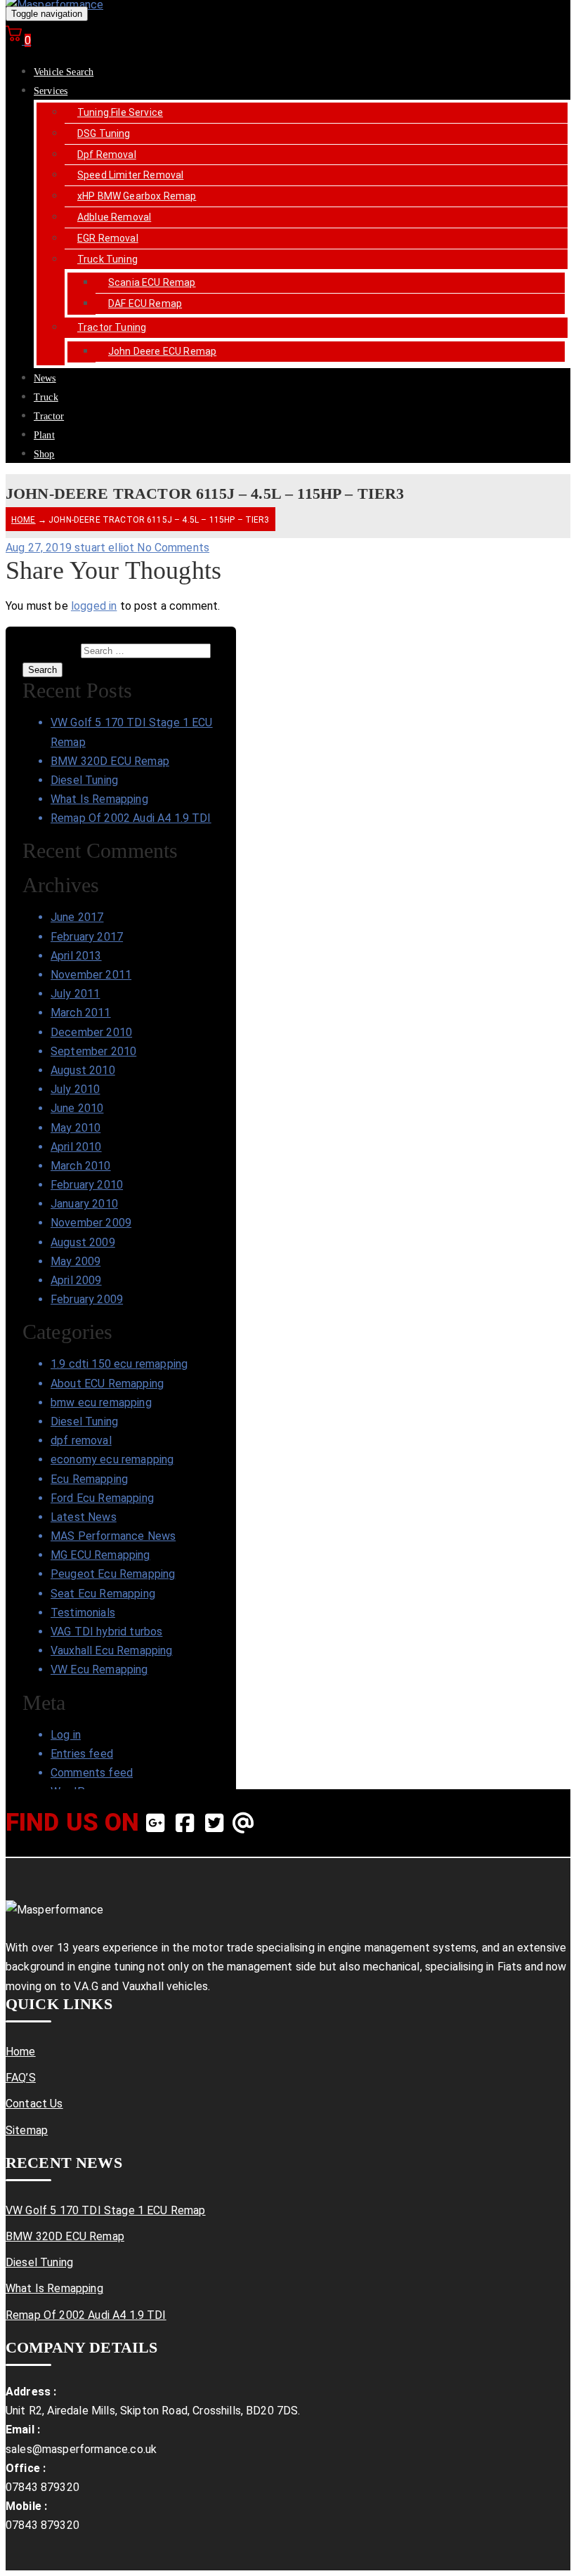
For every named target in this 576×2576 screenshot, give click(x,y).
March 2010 (81, 1166)
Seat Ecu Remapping (103, 1594)
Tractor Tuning (112, 327)
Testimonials (83, 1613)
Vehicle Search (64, 72)
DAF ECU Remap (145, 303)
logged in (94, 606)
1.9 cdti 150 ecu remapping (119, 1364)
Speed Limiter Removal (130, 175)
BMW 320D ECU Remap (110, 761)
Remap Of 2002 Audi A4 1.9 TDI (131, 818)
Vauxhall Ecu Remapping (112, 1650)
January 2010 (84, 1204)
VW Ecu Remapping (99, 1669)
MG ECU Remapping (100, 1555)
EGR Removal (108, 238)
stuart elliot (106, 548)
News (45, 378)
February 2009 (87, 1299)
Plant (44, 435)
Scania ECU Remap (152, 282)
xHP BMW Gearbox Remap (137, 196)
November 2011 (91, 975)
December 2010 (91, 1032)
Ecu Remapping (89, 1479)
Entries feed (82, 1754)
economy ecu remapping (112, 1459)
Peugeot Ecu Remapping (113, 1574)
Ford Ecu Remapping (102, 1498)
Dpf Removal (107, 155)
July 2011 (75, 994)
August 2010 (83, 1070)
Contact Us (34, 2104)
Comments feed (92, 1773)
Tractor (49, 416)
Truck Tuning (107, 259)
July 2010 (75, 1089)
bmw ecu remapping (101, 1403)
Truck (46, 397)
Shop (44, 454)
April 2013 (76, 956)
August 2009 (83, 1242)
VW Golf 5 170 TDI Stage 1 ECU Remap (106, 2210)
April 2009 (76, 1280)
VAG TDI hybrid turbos (106, 1632)
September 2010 (93, 1051)
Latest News (84, 1517)
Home (24, 520)
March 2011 (81, 1013)
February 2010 (87, 1185)
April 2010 (76, 1147)
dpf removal (81, 1440)
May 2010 (76, 1128)
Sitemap (27, 2130)
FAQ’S (21, 2078)
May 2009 (76, 1261)
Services (51, 91)
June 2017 (77, 917)
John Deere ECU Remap (162, 351)
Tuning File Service (120, 112)
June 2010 (77, 1108)
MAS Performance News (113, 1536)
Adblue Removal (114, 217)
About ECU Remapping (107, 1384)
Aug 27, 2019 (40, 548)
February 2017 (87, 937)
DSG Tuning (104, 133)
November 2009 (91, 1223)
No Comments (173, 548)
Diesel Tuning (84, 780)
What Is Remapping (99, 799)
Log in (66, 1735)
